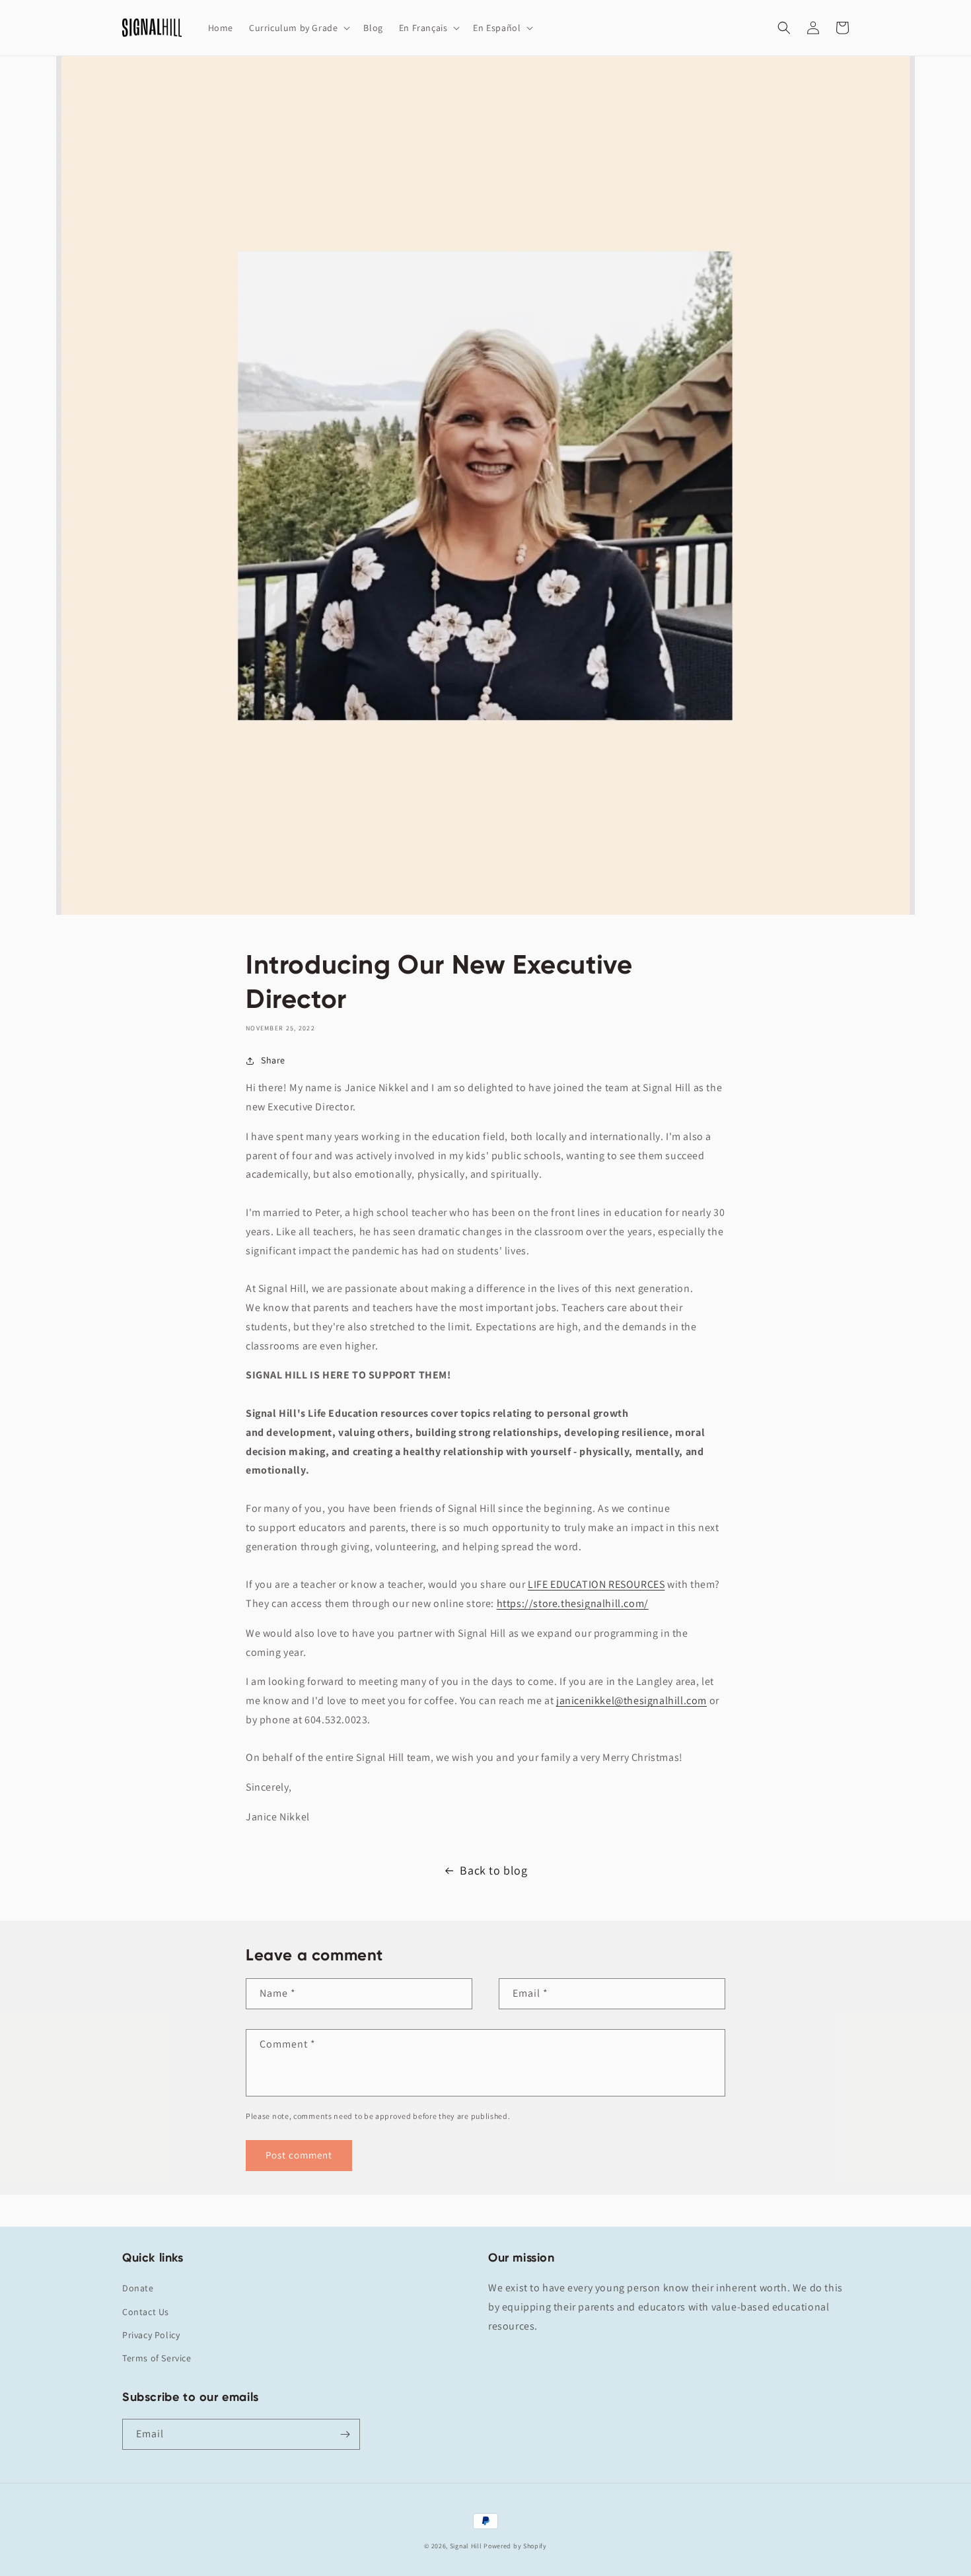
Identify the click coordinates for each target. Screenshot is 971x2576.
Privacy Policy (151, 2335)
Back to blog (493, 1870)
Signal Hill (466, 2546)
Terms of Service (157, 2358)
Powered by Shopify (515, 2546)
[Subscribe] (345, 2434)
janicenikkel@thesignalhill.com (631, 1700)
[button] (298, 28)
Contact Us (146, 2312)
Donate (138, 2288)
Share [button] (273, 1060)
